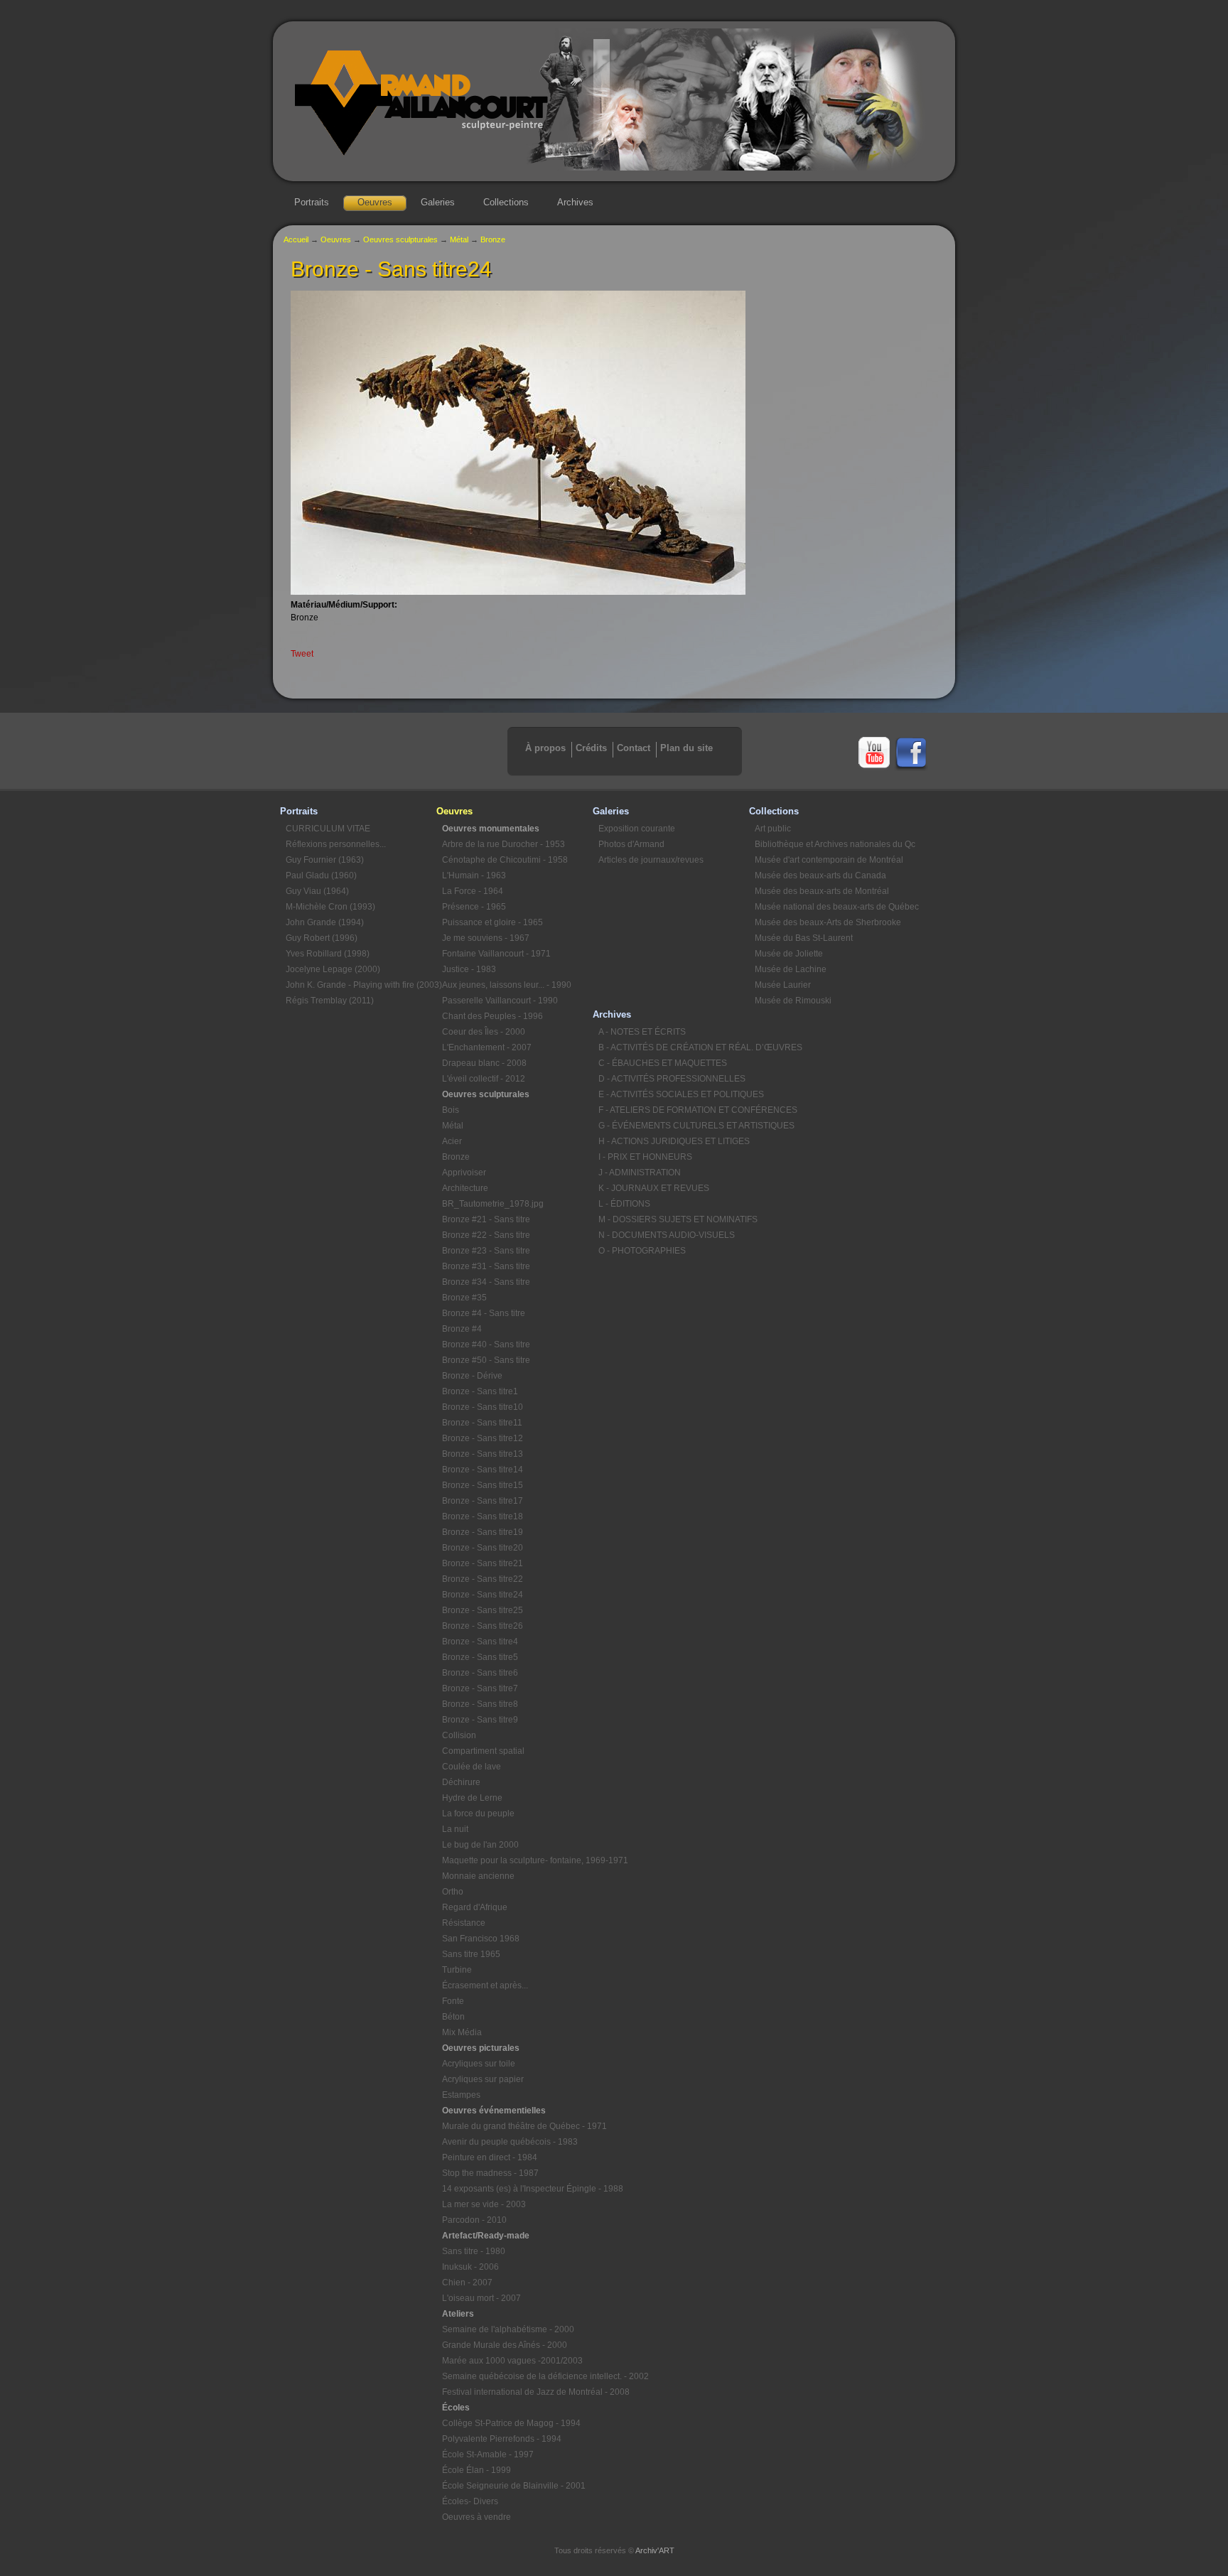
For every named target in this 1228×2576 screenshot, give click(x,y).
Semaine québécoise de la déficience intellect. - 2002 (517, 2376)
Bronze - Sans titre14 (483, 1470)
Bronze (493, 239)
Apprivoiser (464, 1173)
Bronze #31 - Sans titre (486, 1266)
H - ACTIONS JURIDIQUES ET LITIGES (674, 1141)
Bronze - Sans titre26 (483, 1626)
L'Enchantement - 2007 (487, 1047)
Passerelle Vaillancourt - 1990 (500, 1001)
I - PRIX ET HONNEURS (645, 1157)
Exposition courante (637, 829)
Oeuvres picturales (481, 2048)
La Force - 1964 (473, 891)
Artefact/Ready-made (486, 2236)
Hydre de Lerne (472, 1798)
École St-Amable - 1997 (488, 2454)
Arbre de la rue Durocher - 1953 (503, 844)
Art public (773, 829)
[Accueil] (614, 168)
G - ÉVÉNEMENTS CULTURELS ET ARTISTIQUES (674, 1126)
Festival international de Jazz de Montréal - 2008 (517, 2392)
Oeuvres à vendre (476, 2517)
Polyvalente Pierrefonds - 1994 (502, 2439)
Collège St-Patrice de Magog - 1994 (511, 2423)
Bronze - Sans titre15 (483, 1485)
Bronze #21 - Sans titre (486, 1219)
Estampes (461, 2095)
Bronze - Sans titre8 (480, 1704)
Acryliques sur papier (483, 2079)
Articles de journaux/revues (651, 860)
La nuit (455, 1829)
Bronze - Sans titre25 (483, 1610)
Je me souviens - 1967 (486, 938)
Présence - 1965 (474, 907)
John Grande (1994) (325, 922)
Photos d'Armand (631, 844)
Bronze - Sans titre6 (480, 1673)
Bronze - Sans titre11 (482, 1423)
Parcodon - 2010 (474, 2220)
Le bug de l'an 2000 (480, 1845)
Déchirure (461, 1782)
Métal (459, 239)
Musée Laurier (783, 985)
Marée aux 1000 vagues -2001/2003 (512, 2361)
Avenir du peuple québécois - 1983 (510, 2142)
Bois (451, 1110)
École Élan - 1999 (476, 2470)
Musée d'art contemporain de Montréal (829, 860)
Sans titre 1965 (471, 1954)
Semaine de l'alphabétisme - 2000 (508, 2329)
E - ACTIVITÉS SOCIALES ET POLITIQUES (674, 1094)
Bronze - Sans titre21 (483, 1563)
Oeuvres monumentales (491, 829)
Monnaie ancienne (478, 1876)
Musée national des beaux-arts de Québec (830, 907)
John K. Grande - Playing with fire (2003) (361, 985)
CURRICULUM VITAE (328, 829)
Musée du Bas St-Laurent (804, 938)
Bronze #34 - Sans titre (486, 1282)
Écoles (456, 2408)
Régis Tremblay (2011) (330, 1001)
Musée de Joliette (789, 954)
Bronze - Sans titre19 (483, 1532)
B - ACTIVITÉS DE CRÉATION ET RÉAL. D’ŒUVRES (674, 1047)
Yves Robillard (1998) (328, 954)
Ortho (453, 1892)
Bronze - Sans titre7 (480, 1688)
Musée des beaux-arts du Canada (820, 875)
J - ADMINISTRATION (640, 1173)
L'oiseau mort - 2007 (481, 2298)
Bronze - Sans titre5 (480, 1657)
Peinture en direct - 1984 (490, 2157)
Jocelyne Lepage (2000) (333, 969)
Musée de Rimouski (793, 1001)
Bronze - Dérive (472, 1376)
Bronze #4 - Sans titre (484, 1313)
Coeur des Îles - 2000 (484, 1032)
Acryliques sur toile (479, 2064)
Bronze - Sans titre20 (483, 1548)
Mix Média (462, 2032)
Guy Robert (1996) (322, 938)
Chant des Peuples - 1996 (492, 1016)
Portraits (312, 202)
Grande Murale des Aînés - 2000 (505, 2345)
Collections (506, 202)
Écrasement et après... (485, 1985)
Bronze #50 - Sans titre (486, 1360)
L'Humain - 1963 (474, 875)
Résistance (464, 1923)
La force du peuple (478, 1814)
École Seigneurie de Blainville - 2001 (514, 2486)
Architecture (465, 1188)
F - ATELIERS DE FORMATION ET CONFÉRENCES (674, 1110)
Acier (452, 1141)
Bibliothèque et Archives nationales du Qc (830, 844)
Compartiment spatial (483, 1751)
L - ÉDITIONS (624, 1204)
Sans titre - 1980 (474, 2251)
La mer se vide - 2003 (484, 2204)
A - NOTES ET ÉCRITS (642, 1032)
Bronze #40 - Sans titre (486, 1344)
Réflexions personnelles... (336, 844)
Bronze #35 (464, 1298)
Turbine (457, 1970)
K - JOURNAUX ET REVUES (654, 1188)
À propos (545, 748)
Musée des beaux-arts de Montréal (822, 891)
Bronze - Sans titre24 (483, 1595)
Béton (453, 2017)
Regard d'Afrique (475, 1907)
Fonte (453, 2001)
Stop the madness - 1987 (490, 2173)
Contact (634, 748)
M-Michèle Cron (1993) (330, 907)
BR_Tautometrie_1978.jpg (493, 1204)
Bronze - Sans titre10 (483, 1407)
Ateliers (458, 2314)
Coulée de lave (472, 1767)
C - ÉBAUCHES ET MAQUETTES (663, 1063)
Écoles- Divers (470, 2501)
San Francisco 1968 (481, 1939)
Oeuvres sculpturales (400, 239)
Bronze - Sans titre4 (480, 1642)
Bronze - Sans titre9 (480, 1720)
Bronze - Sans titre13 (483, 1454)
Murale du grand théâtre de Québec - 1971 (517, 2126)
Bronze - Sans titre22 (483, 1579)
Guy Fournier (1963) (325, 860)
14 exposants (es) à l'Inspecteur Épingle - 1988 (517, 2189)
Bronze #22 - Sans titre (486, 1235)
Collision (459, 1735)
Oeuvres (375, 202)
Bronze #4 (462, 1329)
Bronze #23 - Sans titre (486, 1251)
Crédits (591, 748)
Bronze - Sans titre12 (483, 1438)
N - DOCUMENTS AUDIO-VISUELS (667, 1235)
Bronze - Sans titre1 (480, 1391)
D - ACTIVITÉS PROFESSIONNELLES (672, 1079)
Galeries (438, 202)
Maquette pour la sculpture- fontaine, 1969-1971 (517, 1860)
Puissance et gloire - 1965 (492, 922)
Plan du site (686, 748)
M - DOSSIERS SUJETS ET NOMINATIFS (674, 1219)
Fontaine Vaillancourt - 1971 (496, 954)
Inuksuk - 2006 (470, 2267)
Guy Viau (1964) (317, 891)
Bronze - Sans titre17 (483, 1501)
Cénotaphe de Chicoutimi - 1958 (505, 860)
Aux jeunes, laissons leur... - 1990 (507, 985)
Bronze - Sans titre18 (483, 1516)
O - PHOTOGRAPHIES (642, 1251)
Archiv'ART (655, 2550)
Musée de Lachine (791, 969)
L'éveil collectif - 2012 (484, 1079)
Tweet (302, 654)
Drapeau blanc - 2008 (484, 1063)
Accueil (296, 239)
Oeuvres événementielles (494, 2111)
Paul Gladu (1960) (321, 875)
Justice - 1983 (469, 969)
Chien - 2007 (467, 2283)
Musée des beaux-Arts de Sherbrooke (828, 922)
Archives (575, 202)
